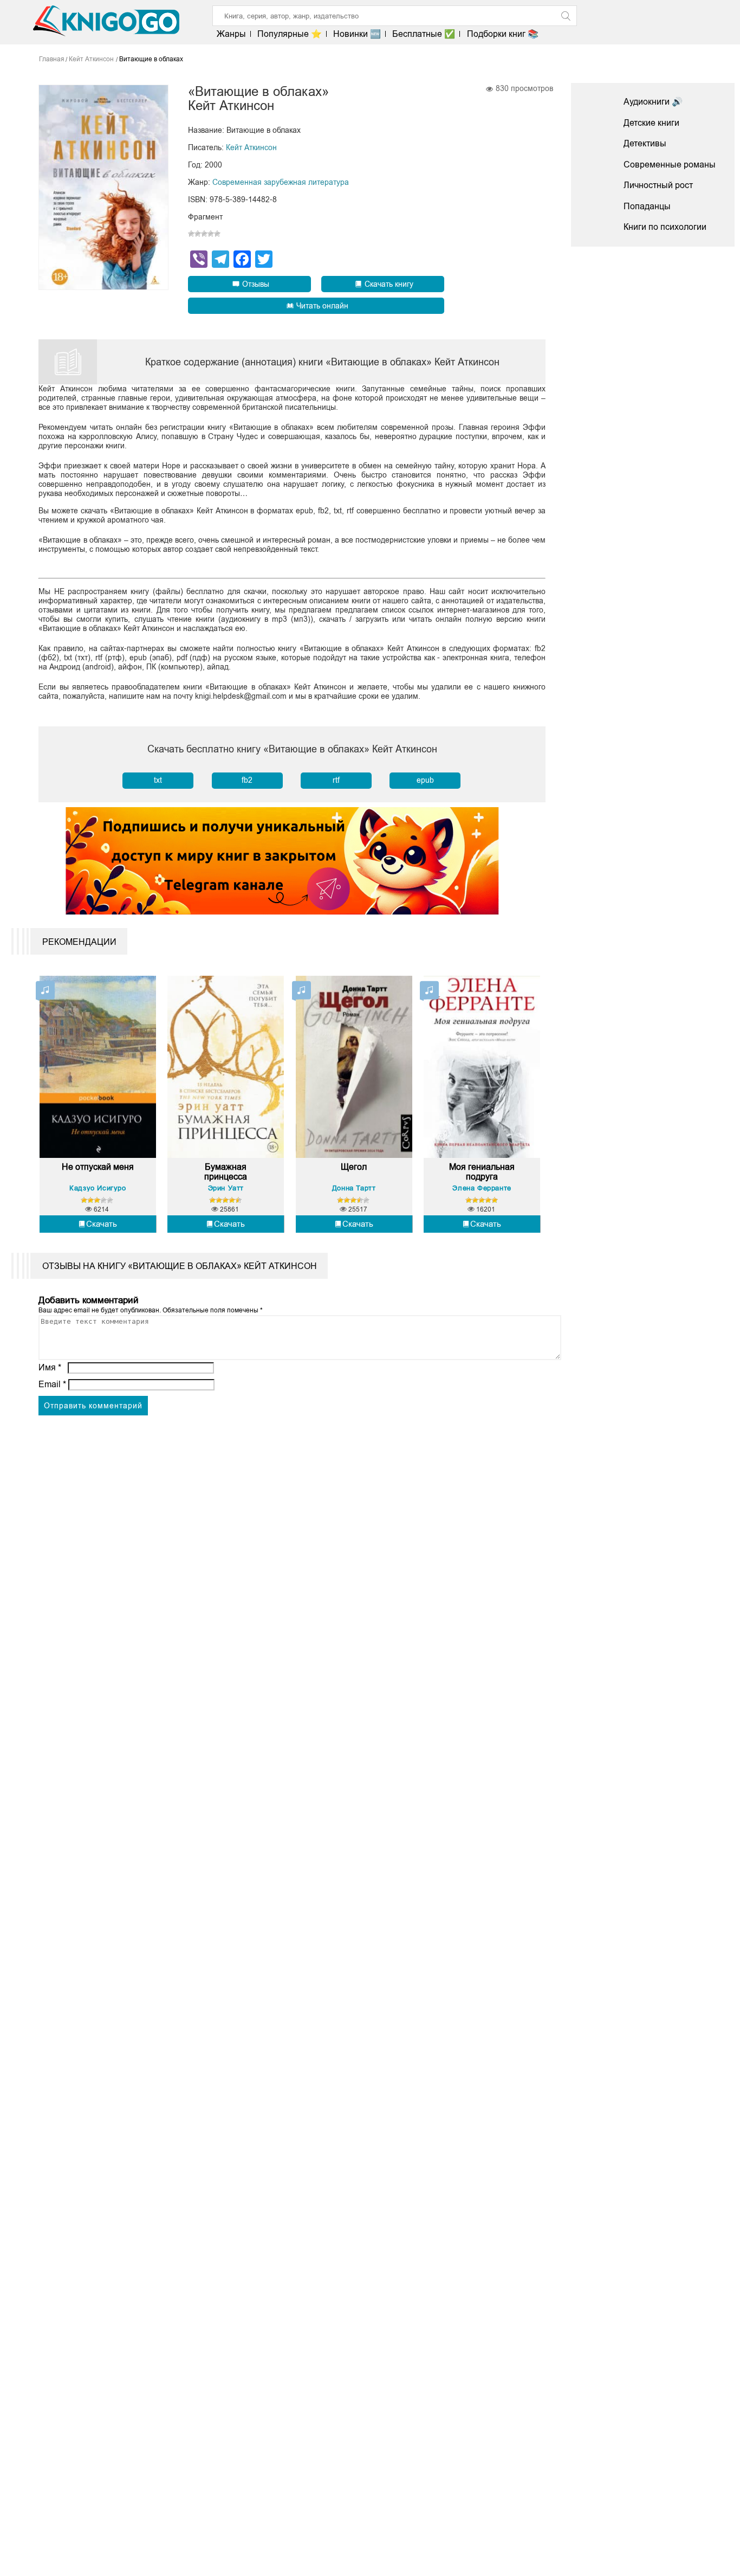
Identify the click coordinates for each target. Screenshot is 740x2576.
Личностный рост (658, 185)
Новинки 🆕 (357, 34)
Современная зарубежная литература (281, 182)
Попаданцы (647, 206)
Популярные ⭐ (290, 34)
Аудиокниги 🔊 (653, 102)
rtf (336, 780)
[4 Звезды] (211, 234)
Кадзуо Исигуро (98, 1188)
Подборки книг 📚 (502, 34)
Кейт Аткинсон (251, 147)
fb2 (247, 780)
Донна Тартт (354, 1188)
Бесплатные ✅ (424, 34)
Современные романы (670, 165)
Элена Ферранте (482, 1188)
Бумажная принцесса (226, 1172)
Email (52, 1384)
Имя (50, 1367)
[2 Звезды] (198, 234)
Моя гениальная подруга (482, 1172)
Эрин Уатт (226, 1188)
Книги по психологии (665, 227)
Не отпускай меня (98, 1167)
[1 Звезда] (191, 234)
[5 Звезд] (217, 234)
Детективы (645, 143)
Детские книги (651, 123)
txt (158, 780)
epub (425, 780)
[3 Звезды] (204, 234)
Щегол (354, 1167)
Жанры (231, 34)
